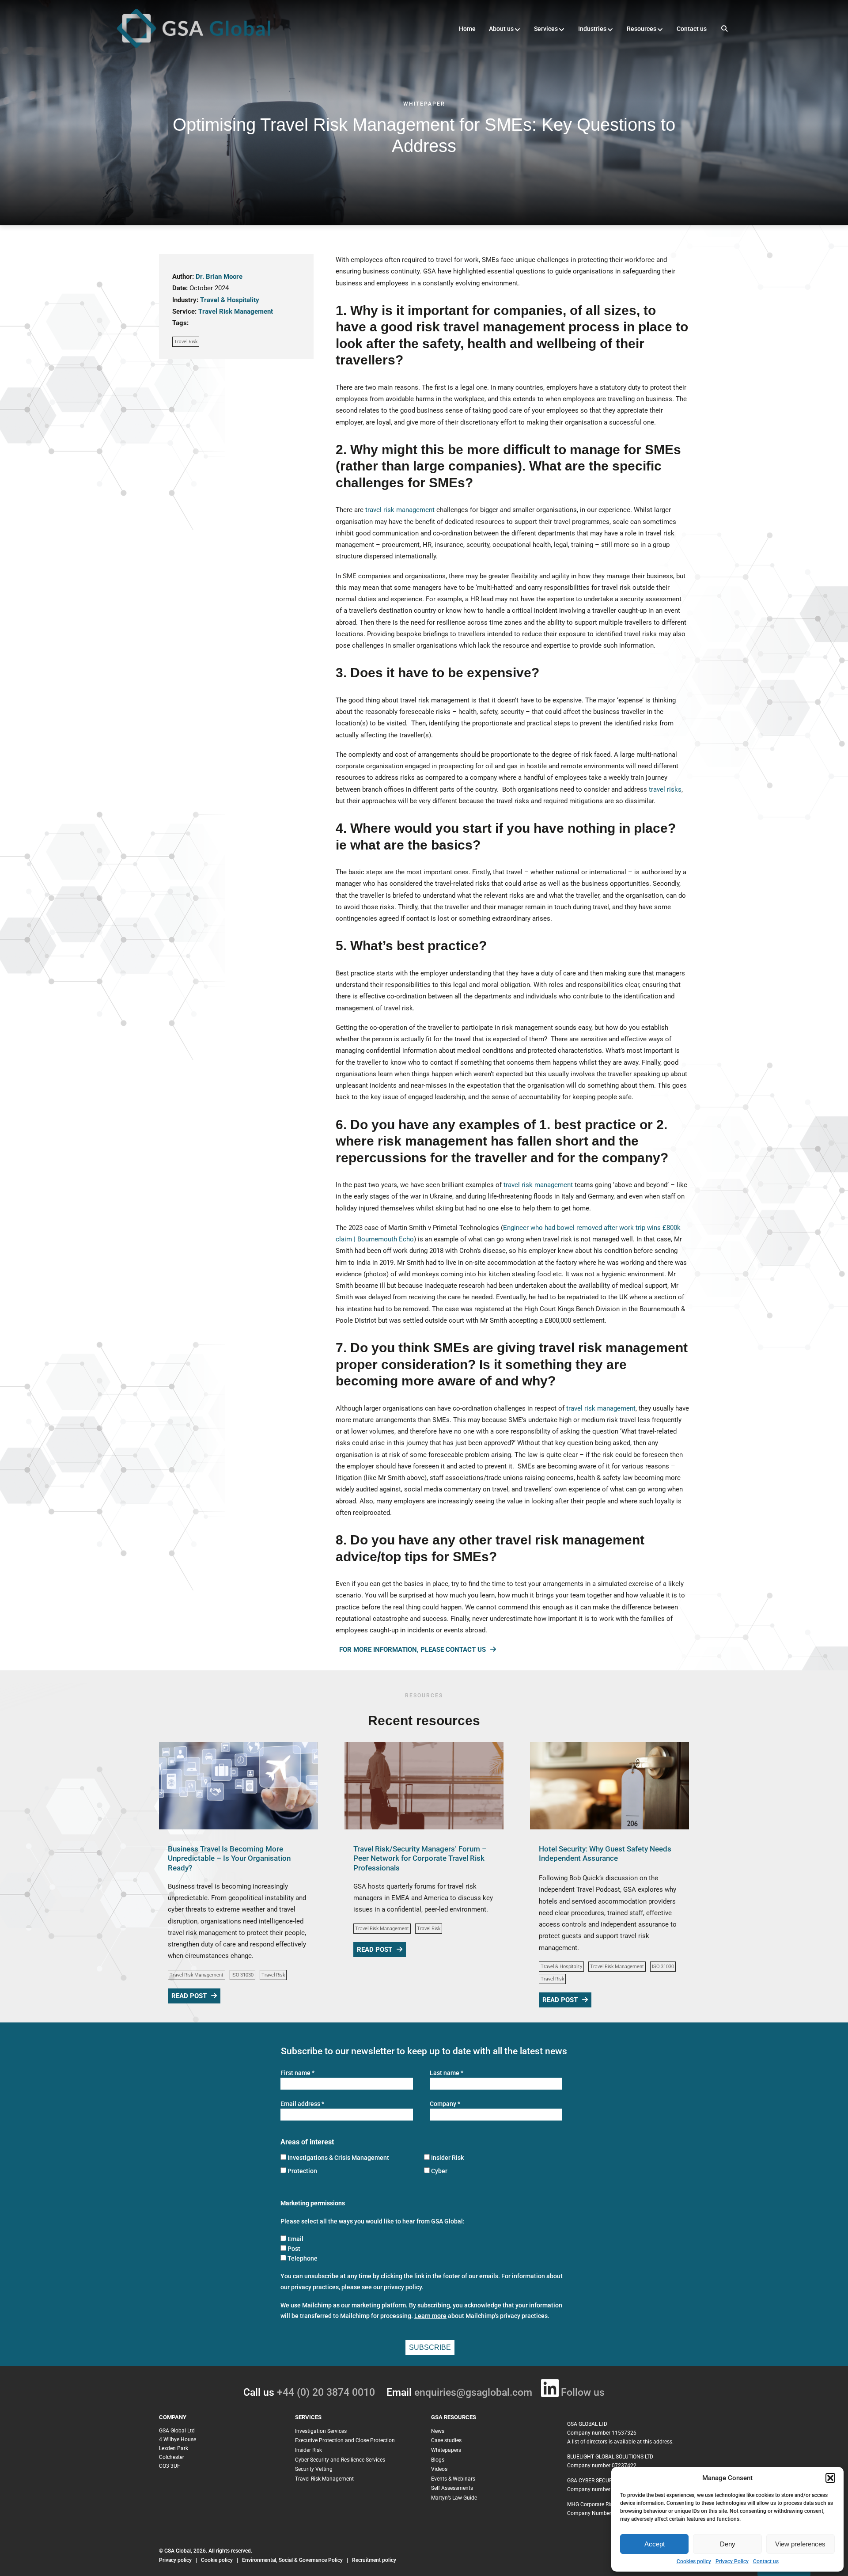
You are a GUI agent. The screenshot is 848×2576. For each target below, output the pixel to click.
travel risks (665, 789)
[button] (830, 2478)
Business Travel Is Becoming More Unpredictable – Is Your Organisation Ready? (229, 1858)
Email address (302, 2104)
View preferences (800, 2544)
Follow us (583, 2392)
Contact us (766, 2561)
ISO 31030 (242, 1975)
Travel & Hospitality (230, 300)
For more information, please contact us (413, 1650)
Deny (728, 2544)
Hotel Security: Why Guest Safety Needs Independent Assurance (605, 1853)
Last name (447, 2073)
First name (297, 2073)
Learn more (430, 2316)
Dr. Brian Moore (219, 277)
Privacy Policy (732, 2561)
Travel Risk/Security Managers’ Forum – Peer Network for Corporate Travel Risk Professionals (420, 1858)
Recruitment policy (374, 2560)
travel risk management (400, 510)
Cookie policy (217, 2560)
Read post (189, 1996)
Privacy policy (175, 2560)
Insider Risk (447, 2158)
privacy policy (403, 2287)
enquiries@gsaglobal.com (473, 2392)
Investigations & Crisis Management (338, 2158)
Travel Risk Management (236, 311)
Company (445, 2104)
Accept (655, 2544)
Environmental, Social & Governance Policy (293, 2560)
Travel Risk (186, 342)
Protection (302, 2171)
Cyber (439, 2171)
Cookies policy (694, 2561)
